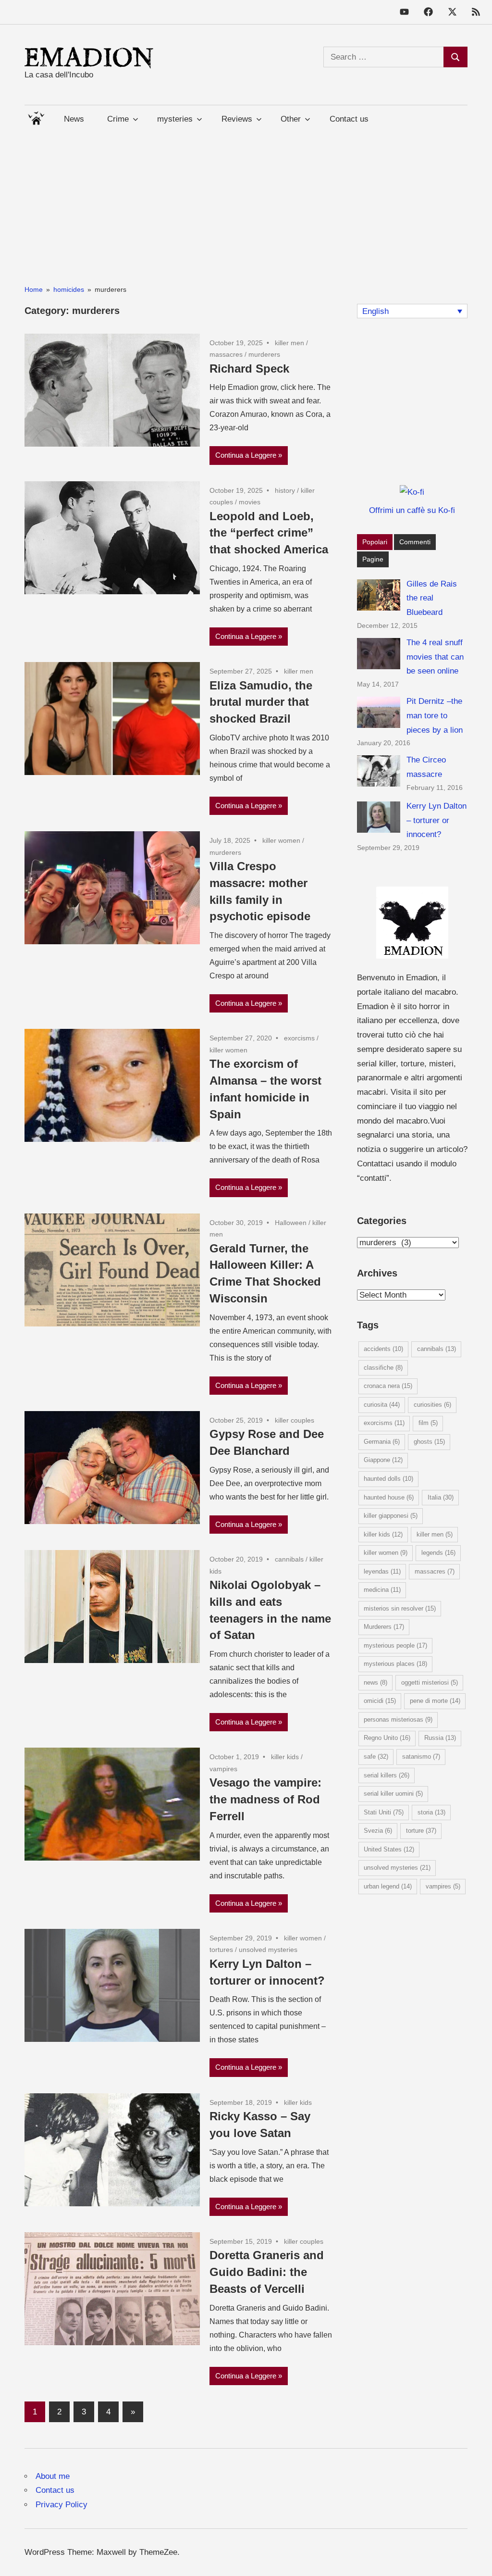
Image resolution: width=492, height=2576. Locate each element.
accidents (383, 1349)
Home (36, 116)
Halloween (291, 1223)
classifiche (383, 1368)
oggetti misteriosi (430, 1682)
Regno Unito (387, 1738)
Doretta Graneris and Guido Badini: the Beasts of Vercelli (267, 2272)
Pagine (373, 559)
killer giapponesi (391, 1516)
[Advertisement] (246, 200)
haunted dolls (388, 1479)
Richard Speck (249, 369)
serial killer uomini (393, 1794)
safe (376, 1757)
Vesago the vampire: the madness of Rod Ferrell (265, 1799)
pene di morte (435, 1701)
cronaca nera (388, 1386)
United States (389, 1849)
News (74, 119)
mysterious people (395, 1645)
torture (421, 1831)
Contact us (349, 119)
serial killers (387, 1775)
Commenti (415, 542)
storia (431, 1812)
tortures (221, 1950)
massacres (226, 354)
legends (438, 1553)
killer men (289, 343)
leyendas (382, 1571)
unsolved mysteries (268, 1950)
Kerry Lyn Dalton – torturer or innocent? (437, 820)
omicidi (380, 1701)
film (428, 1423)
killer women (281, 840)
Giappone (383, 1460)
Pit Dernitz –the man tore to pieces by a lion (435, 716)
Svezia (378, 1831)
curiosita (382, 1405)
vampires (223, 1769)
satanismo (421, 1757)
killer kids (285, 1757)
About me (53, 2476)
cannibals (289, 1559)
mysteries (175, 119)
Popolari (375, 542)
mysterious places (395, 1664)
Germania (382, 1442)
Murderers (384, 1627)
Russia (440, 1738)
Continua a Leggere (246, 455)
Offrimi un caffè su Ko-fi (412, 510)
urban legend (388, 1886)
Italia (441, 1497)
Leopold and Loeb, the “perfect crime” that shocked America (269, 533)
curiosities (432, 1405)
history (285, 490)
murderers (264, 354)
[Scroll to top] (475, 2559)
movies (250, 502)
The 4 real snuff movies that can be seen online (435, 657)
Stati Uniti (384, 1812)
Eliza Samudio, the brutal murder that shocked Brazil (261, 702)
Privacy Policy (61, 2505)
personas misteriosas (398, 1719)
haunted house (389, 1497)
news (375, 1682)
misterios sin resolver (400, 1608)
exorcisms (299, 1038)
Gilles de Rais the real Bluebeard (432, 598)
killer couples (295, 1420)
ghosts (429, 1442)
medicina (382, 1590)
